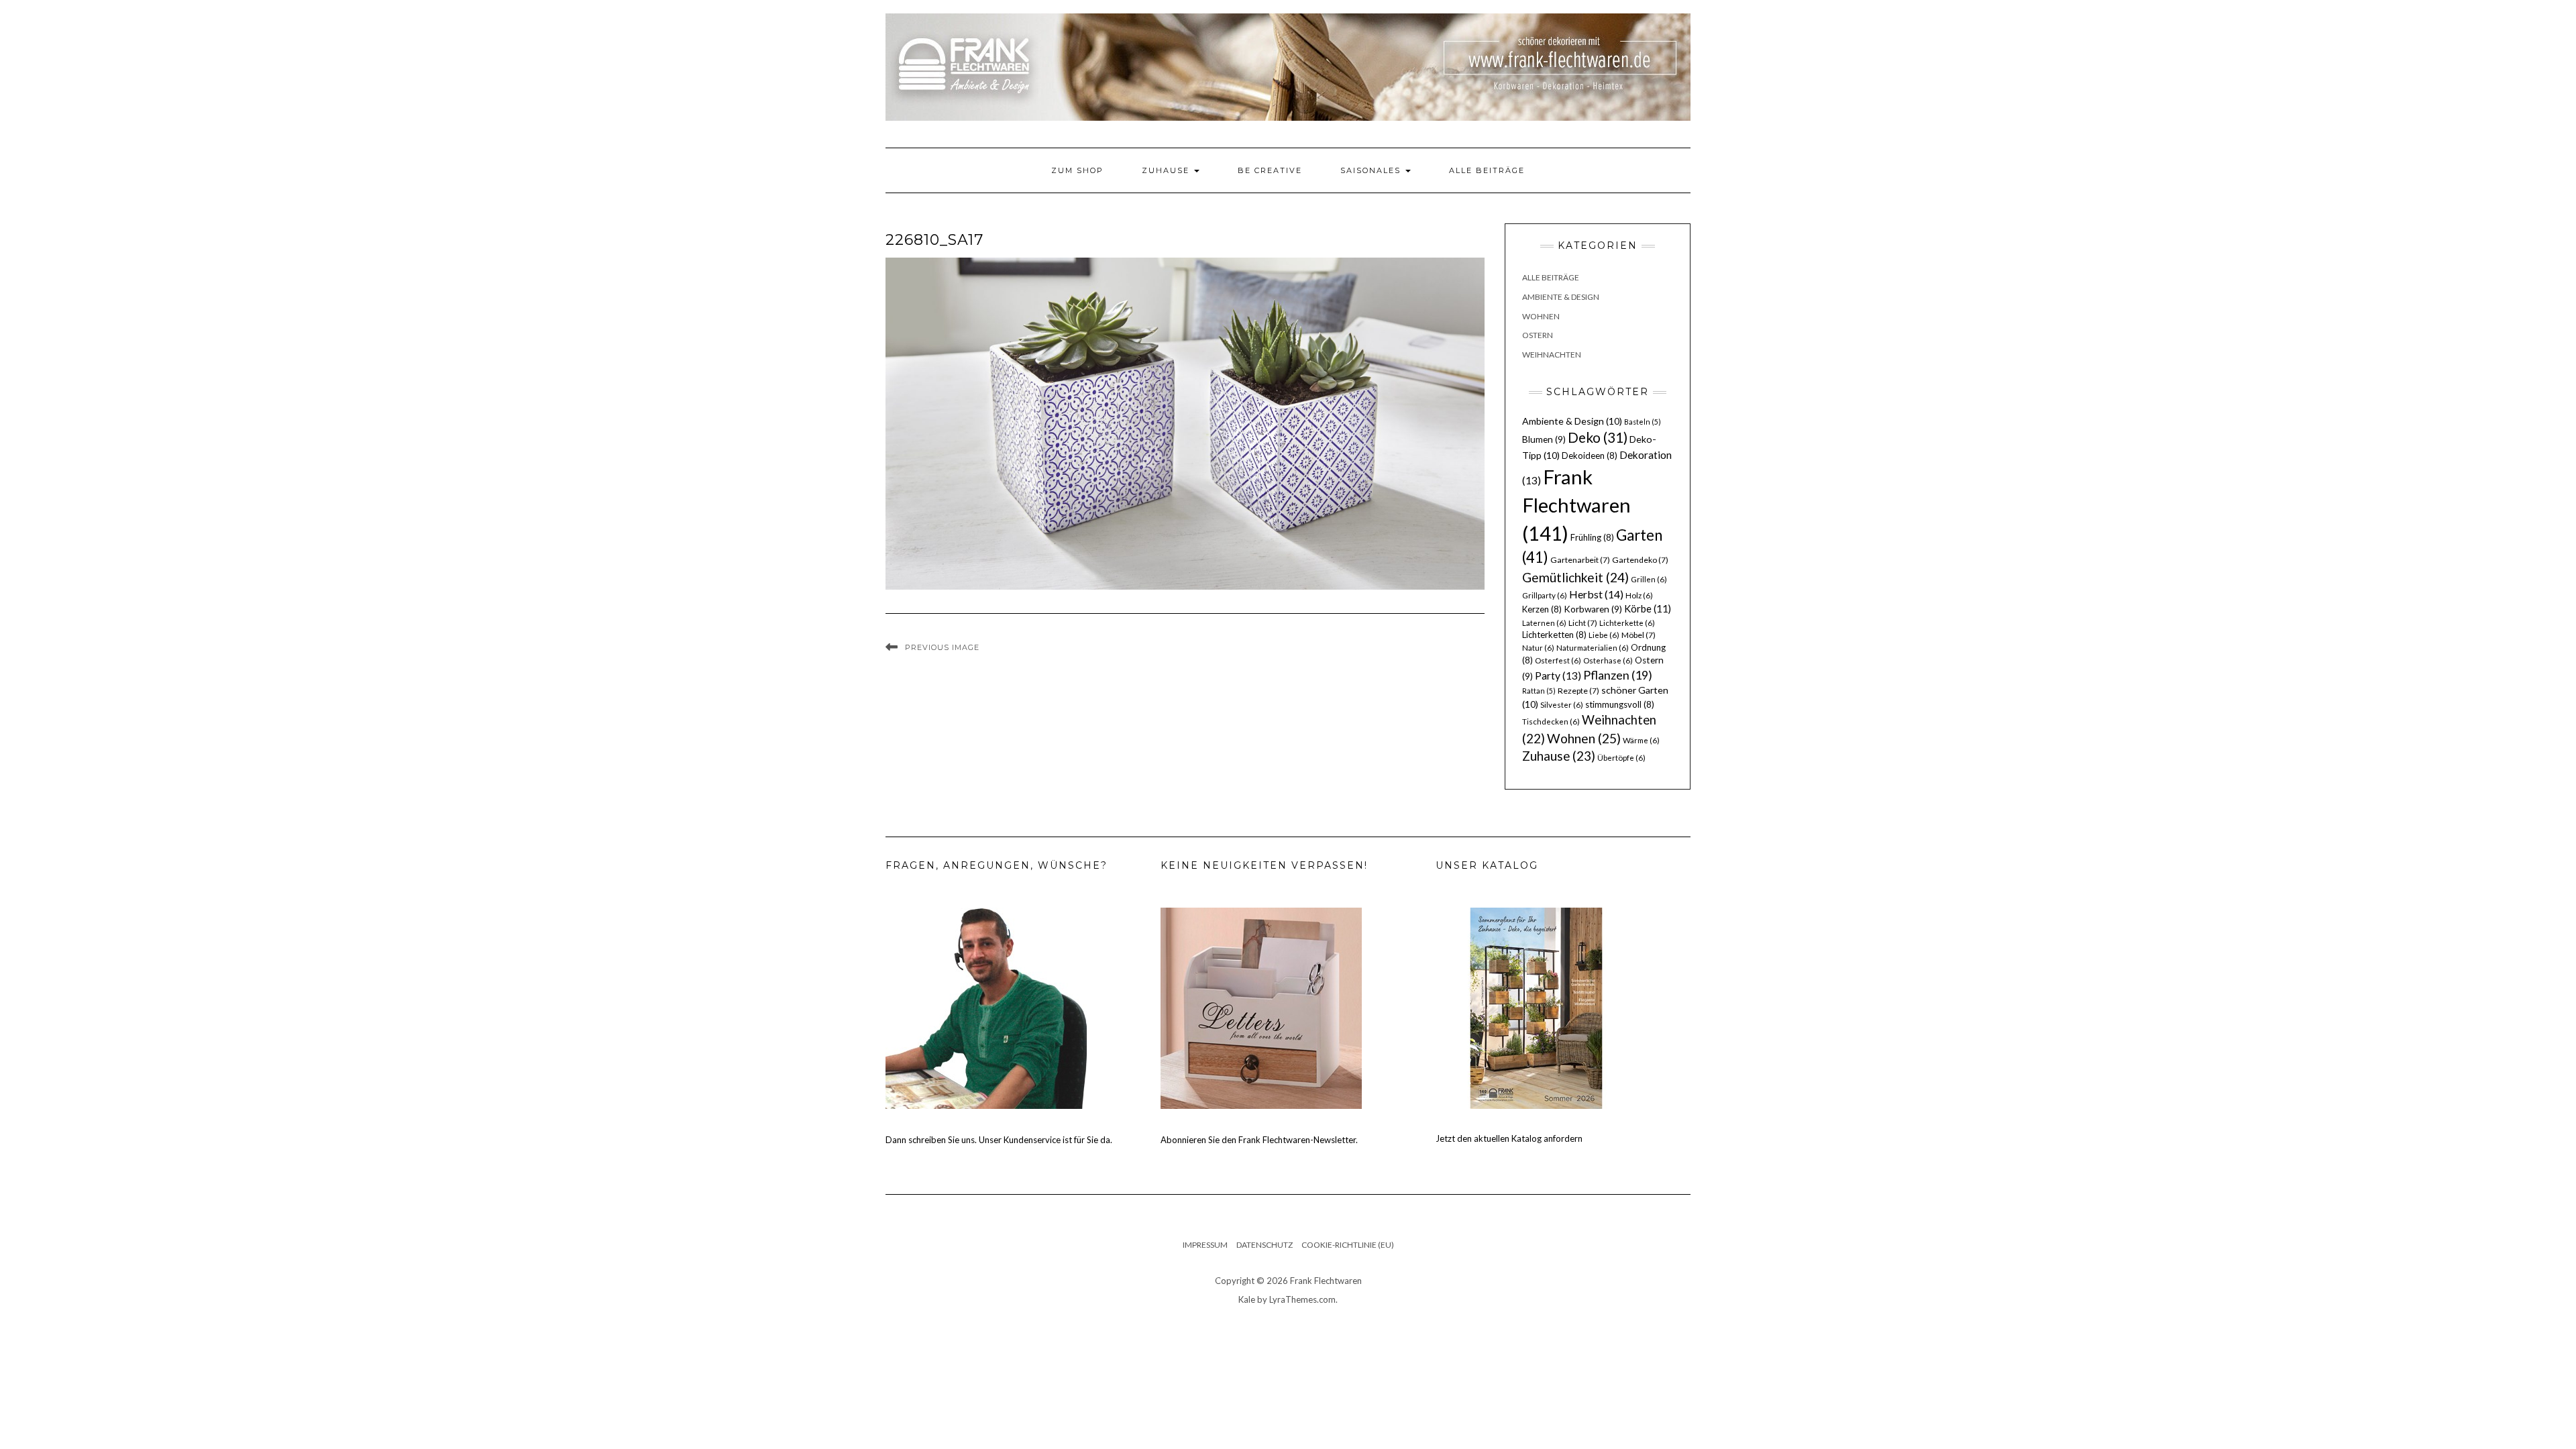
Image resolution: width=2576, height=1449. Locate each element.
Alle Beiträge (1487, 170)
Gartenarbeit (1580, 560)
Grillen (1649, 579)
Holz (1639, 595)
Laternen (1544, 623)
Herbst (1596, 594)
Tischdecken (1551, 721)
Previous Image (942, 647)
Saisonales (1372, 170)
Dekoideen (1590, 455)
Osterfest (1558, 660)
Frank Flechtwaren (1576, 505)
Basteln (1643, 422)
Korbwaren (1593, 609)
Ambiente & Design (1561, 297)
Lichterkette (1627, 623)
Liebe (1604, 635)
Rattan (1539, 691)
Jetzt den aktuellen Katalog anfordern (1509, 1138)
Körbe (1648, 608)
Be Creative (1270, 170)
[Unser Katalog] (1536, 1008)
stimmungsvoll (1620, 704)
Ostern (1538, 335)
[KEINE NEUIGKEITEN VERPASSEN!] (1261, 1008)
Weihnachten (1552, 355)
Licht (1583, 623)
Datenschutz (1265, 1245)
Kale (1247, 1299)
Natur (1538, 648)
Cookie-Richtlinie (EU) (1348, 1245)
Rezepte (1578, 691)
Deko (1598, 437)
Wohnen (1541, 316)
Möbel (1639, 635)
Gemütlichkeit (1575, 577)
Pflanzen (1618, 675)
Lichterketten (1554, 635)
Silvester (1562, 705)
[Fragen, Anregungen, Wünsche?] (986, 1008)
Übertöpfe (1621, 758)
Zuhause (1167, 170)
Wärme (1641, 740)
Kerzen (1542, 609)
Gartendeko (1640, 560)
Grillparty (1545, 595)
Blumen (1544, 439)
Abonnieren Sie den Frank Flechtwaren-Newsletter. (1259, 1140)
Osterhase (1608, 660)
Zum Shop (1077, 170)
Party (1558, 676)
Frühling (1592, 537)
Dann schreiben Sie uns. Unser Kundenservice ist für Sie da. (999, 1140)
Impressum (1205, 1245)
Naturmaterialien (1593, 648)
